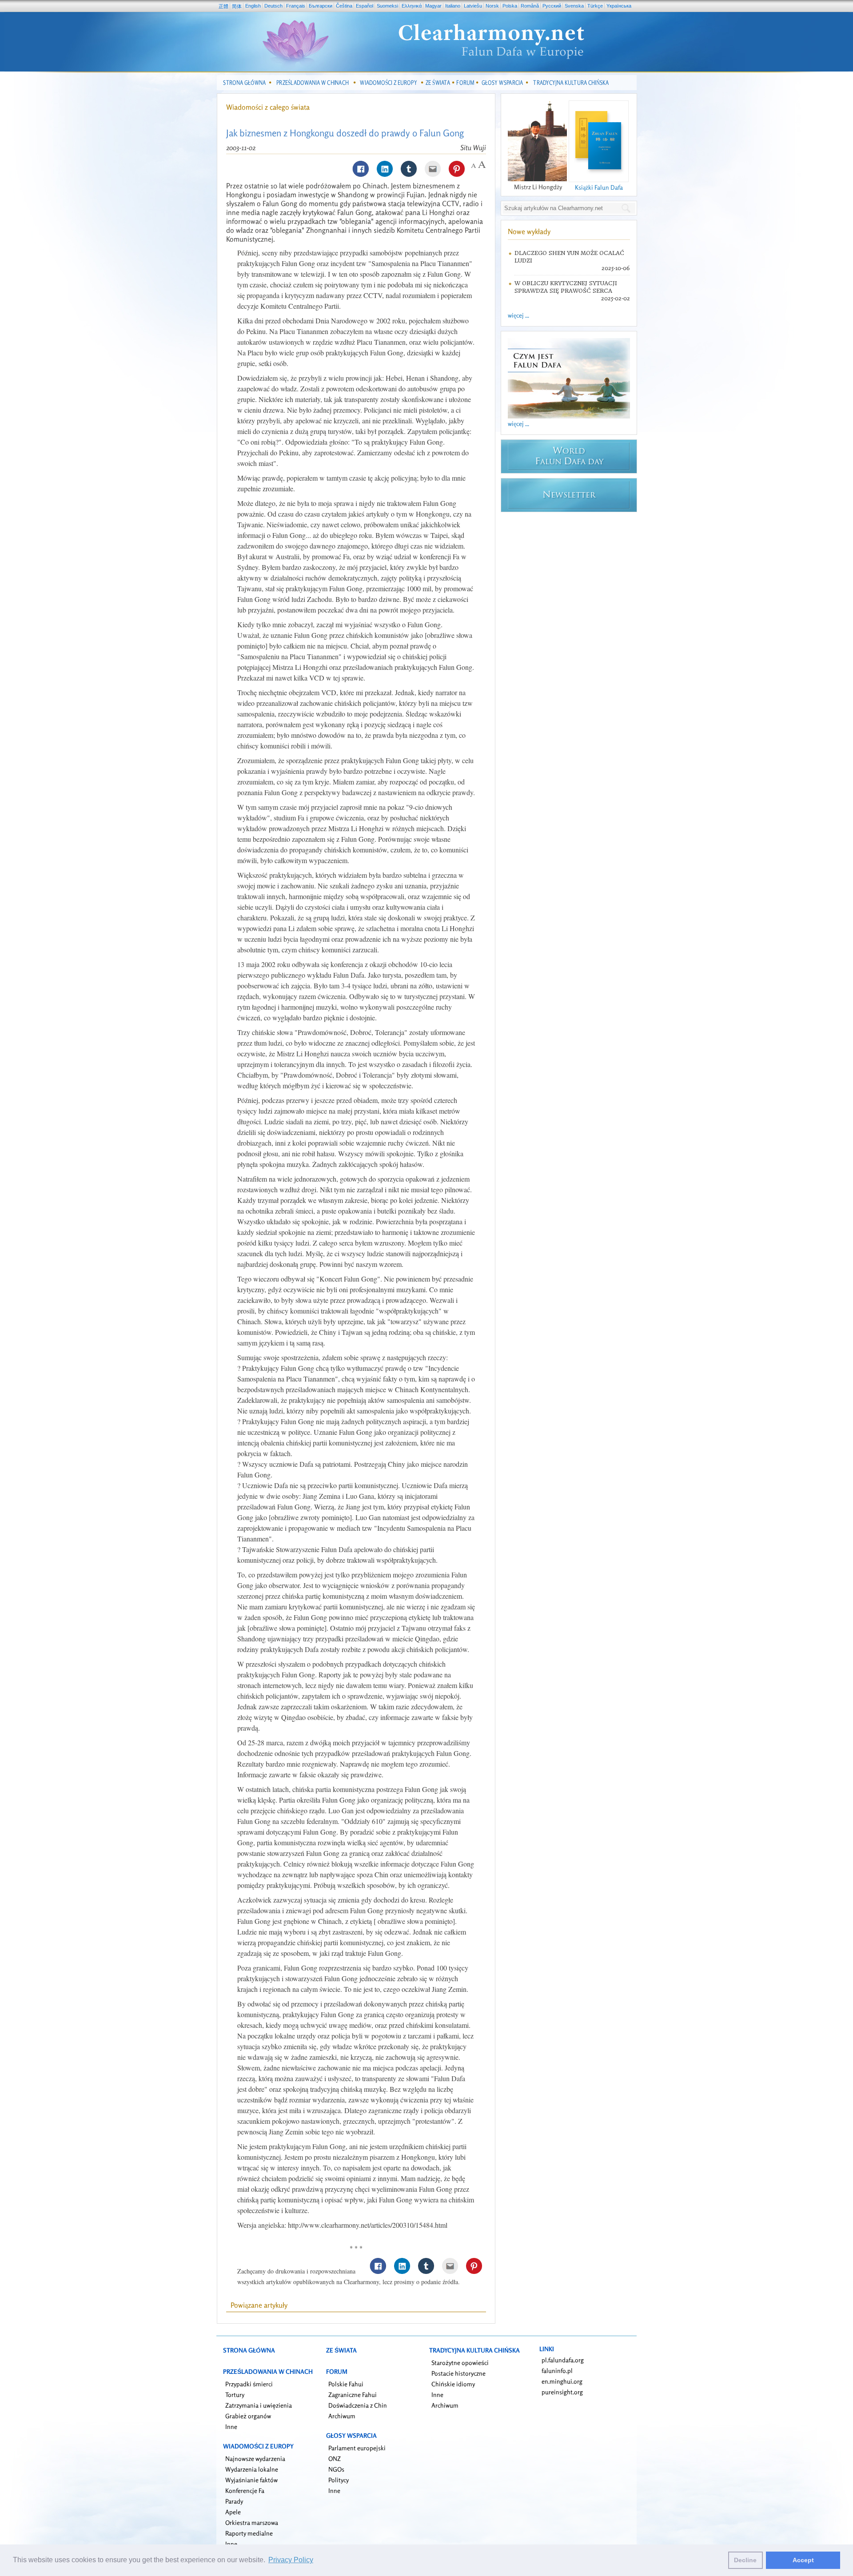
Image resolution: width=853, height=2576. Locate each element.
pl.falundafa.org (563, 2360)
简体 (237, 6)
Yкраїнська (619, 6)
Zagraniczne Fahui (353, 2395)
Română (530, 6)
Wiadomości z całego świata (268, 107)
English (253, 6)
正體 (223, 6)
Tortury (235, 2395)
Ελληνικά (412, 6)
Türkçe (595, 6)
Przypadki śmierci (249, 2384)
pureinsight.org (562, 2392)
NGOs (336, 2469)
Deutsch (273, 6)
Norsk (492, 6)
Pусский (552, 6)
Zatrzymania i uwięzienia (259, 2405)
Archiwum (342, 2416)
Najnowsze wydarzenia (255, 2459)
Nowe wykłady (529, 231)
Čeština (344, 6)
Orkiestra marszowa (252, 2522)
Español (365, 6)
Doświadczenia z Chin (358, 2405)
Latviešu (473, 6)
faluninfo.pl (557, 2371)
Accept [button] (803, 2560)
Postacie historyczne (458, 2373)
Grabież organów (248, 2416)
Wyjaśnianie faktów (251, 2480)
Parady (234, 2501)
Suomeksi (387, 6)
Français (296, 6)
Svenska (574, 6)
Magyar (433, 6)
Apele (233, 2512)
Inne (231, 2427)
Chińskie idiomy (453, 2384)
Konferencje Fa (245, 2490)
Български (321, 6)
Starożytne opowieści (460, 2363)
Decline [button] (745, 2560)
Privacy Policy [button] (291, 2560)
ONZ (335, 2459)
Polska (510, 6)
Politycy (339, 2480)
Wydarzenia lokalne (252, 2469)
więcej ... (518, 315)
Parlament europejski (357, 2448)
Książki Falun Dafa (599, 187)
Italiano (453, 6)
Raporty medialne (249, 2533)
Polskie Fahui (346, 2384)
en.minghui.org (562, 2381)
